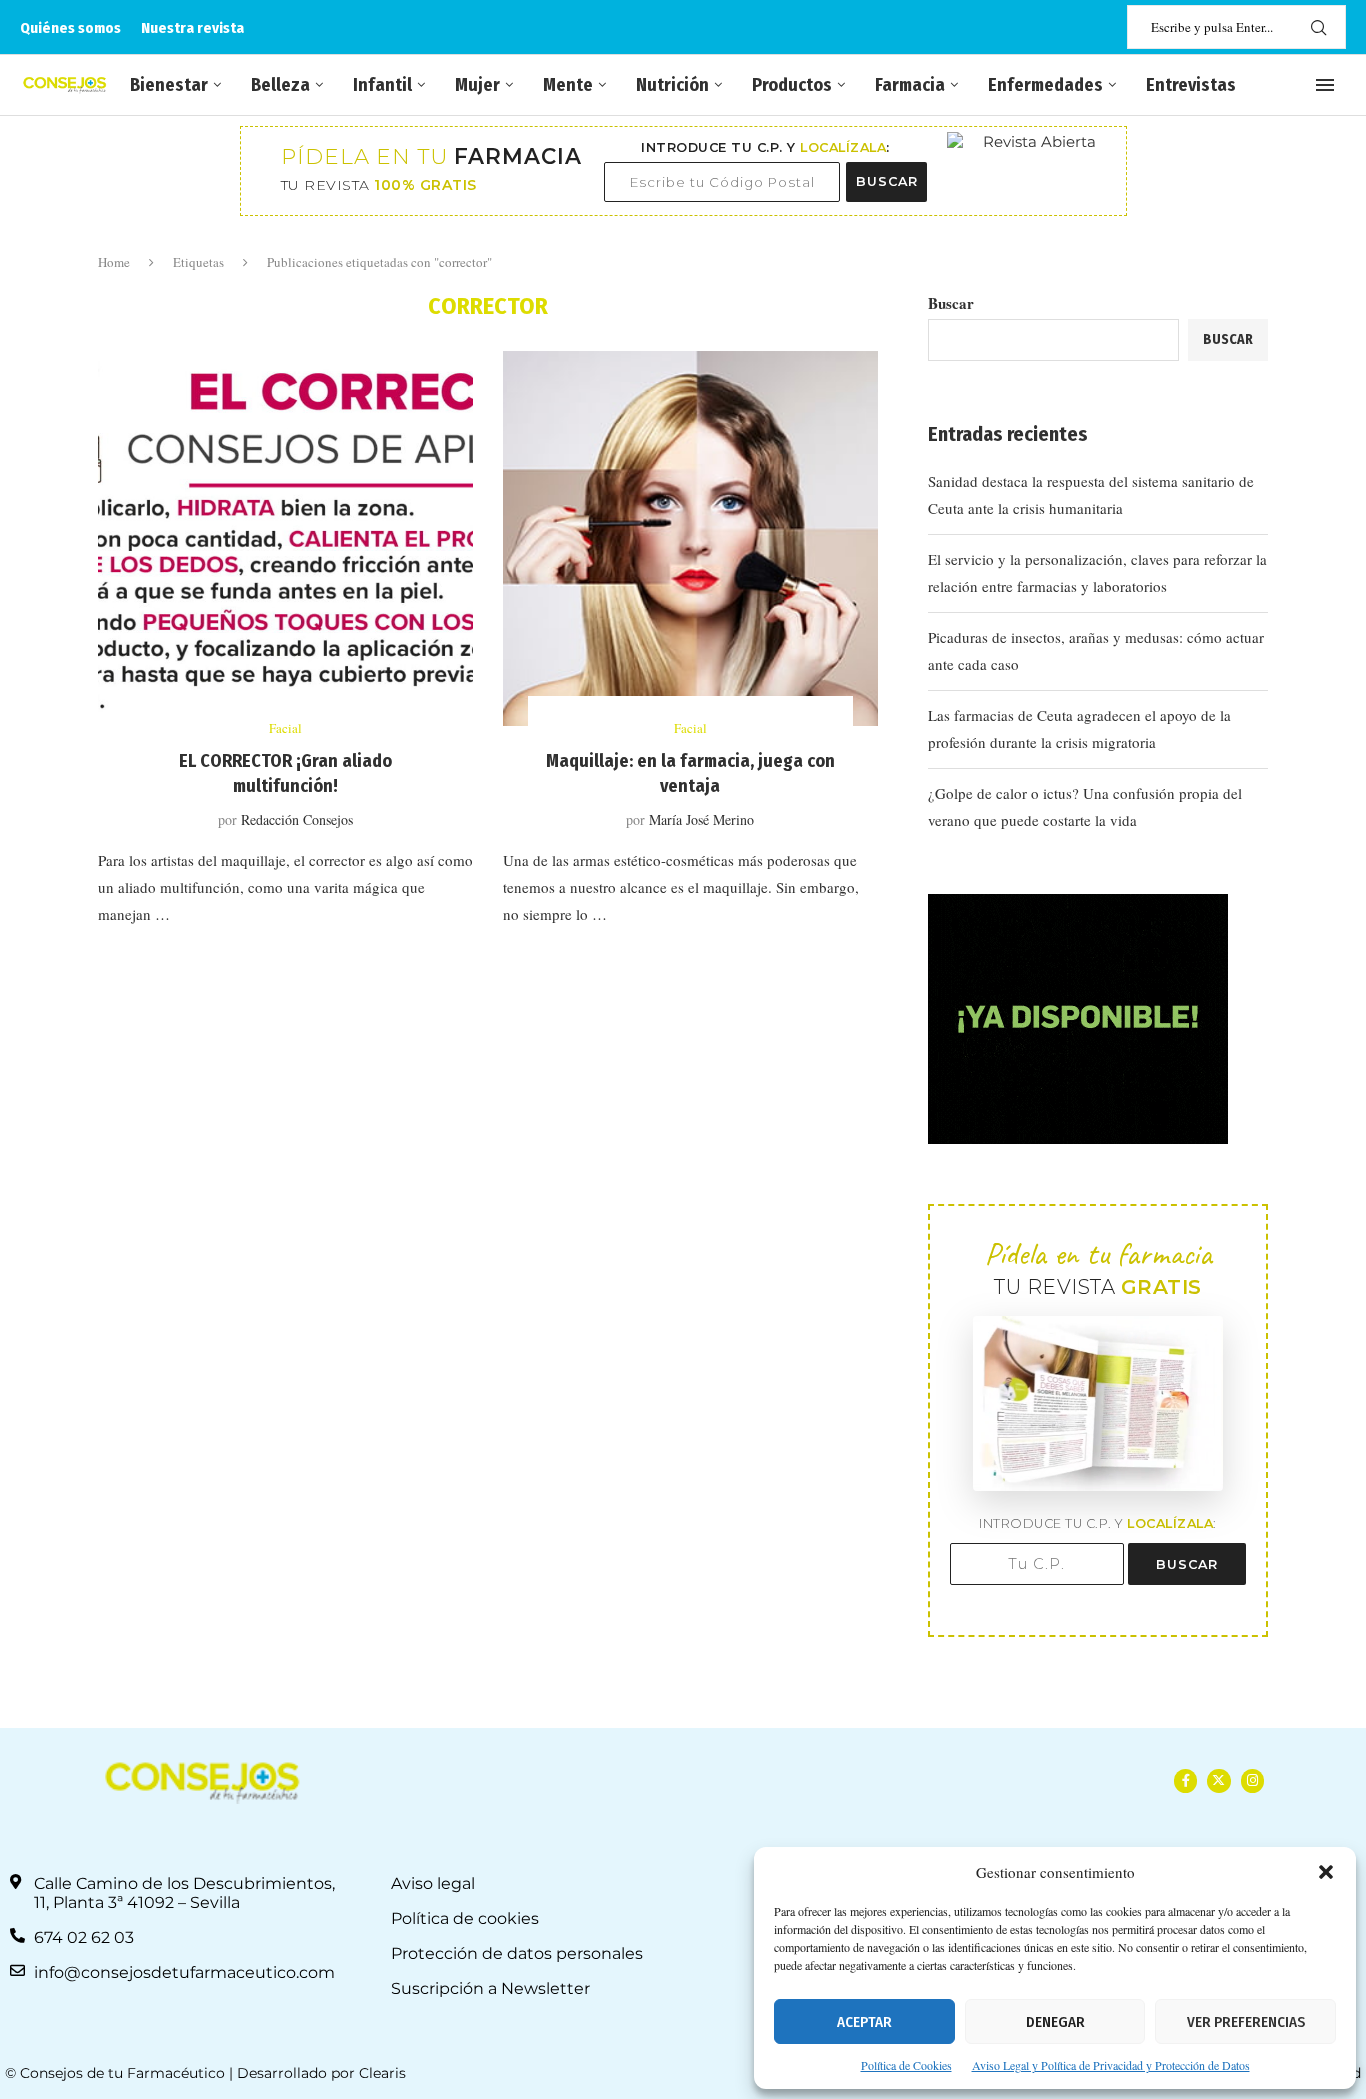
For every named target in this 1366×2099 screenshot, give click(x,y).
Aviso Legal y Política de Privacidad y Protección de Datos (1111, 2065)
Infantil (382, 85)
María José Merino (701, 819)
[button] (1326, 1872)
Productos (792, 85)
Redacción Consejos (297, 819)
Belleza (280, 85)
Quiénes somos (70, 28)
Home (114, 262)
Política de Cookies (906, 2065)
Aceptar (864, 2022)
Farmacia (910, 85)
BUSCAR (887, 181)
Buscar (951, 303)
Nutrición (672, 85)
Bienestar (169, 85)
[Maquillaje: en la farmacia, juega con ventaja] (690, 538)
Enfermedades (1045, 85)
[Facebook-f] (1185, 1780)
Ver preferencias (1246, 2022)
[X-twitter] (1218, 1780)
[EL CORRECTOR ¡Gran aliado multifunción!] (285, 538)
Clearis (382, 2073)
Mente (568, 85)
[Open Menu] (1325, 85)
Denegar (1055, 2022)
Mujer (477, 85)
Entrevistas (1191, 85)
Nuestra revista (192, 28)
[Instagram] (1252, 1780)
